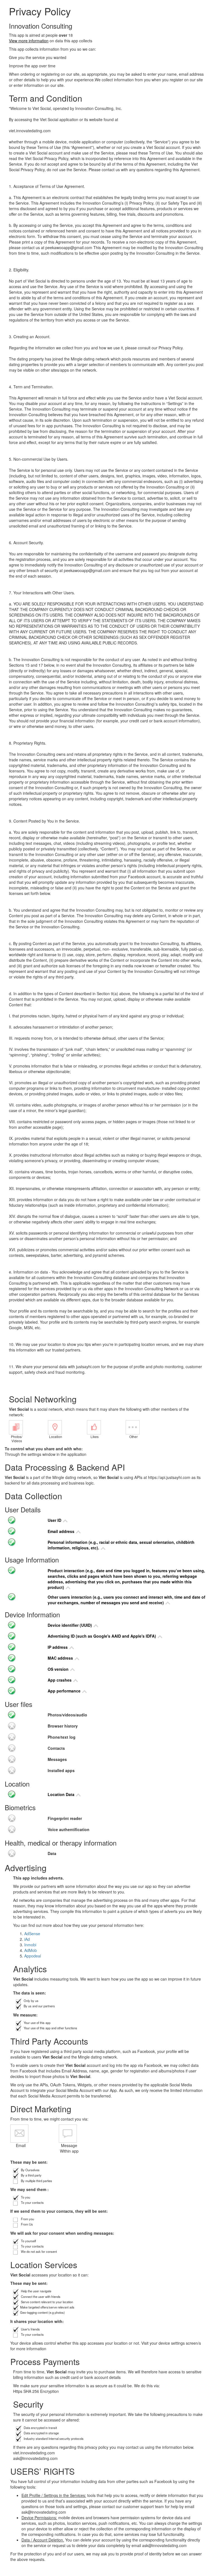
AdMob (31, 1950)
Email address (62, 1531)
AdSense (32, 1934)
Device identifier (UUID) (70, 1625)
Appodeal (33, 1956)
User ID (55, 1520)
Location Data (62, 1794)
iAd (27, 1939)
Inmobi (30, 1945)
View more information (29, 41)
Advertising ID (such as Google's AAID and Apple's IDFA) (102, 1636)
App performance (65, 1691)
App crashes (60, 1680)
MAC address (61, 1658)
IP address (58, 1647)
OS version (59, 1669)
